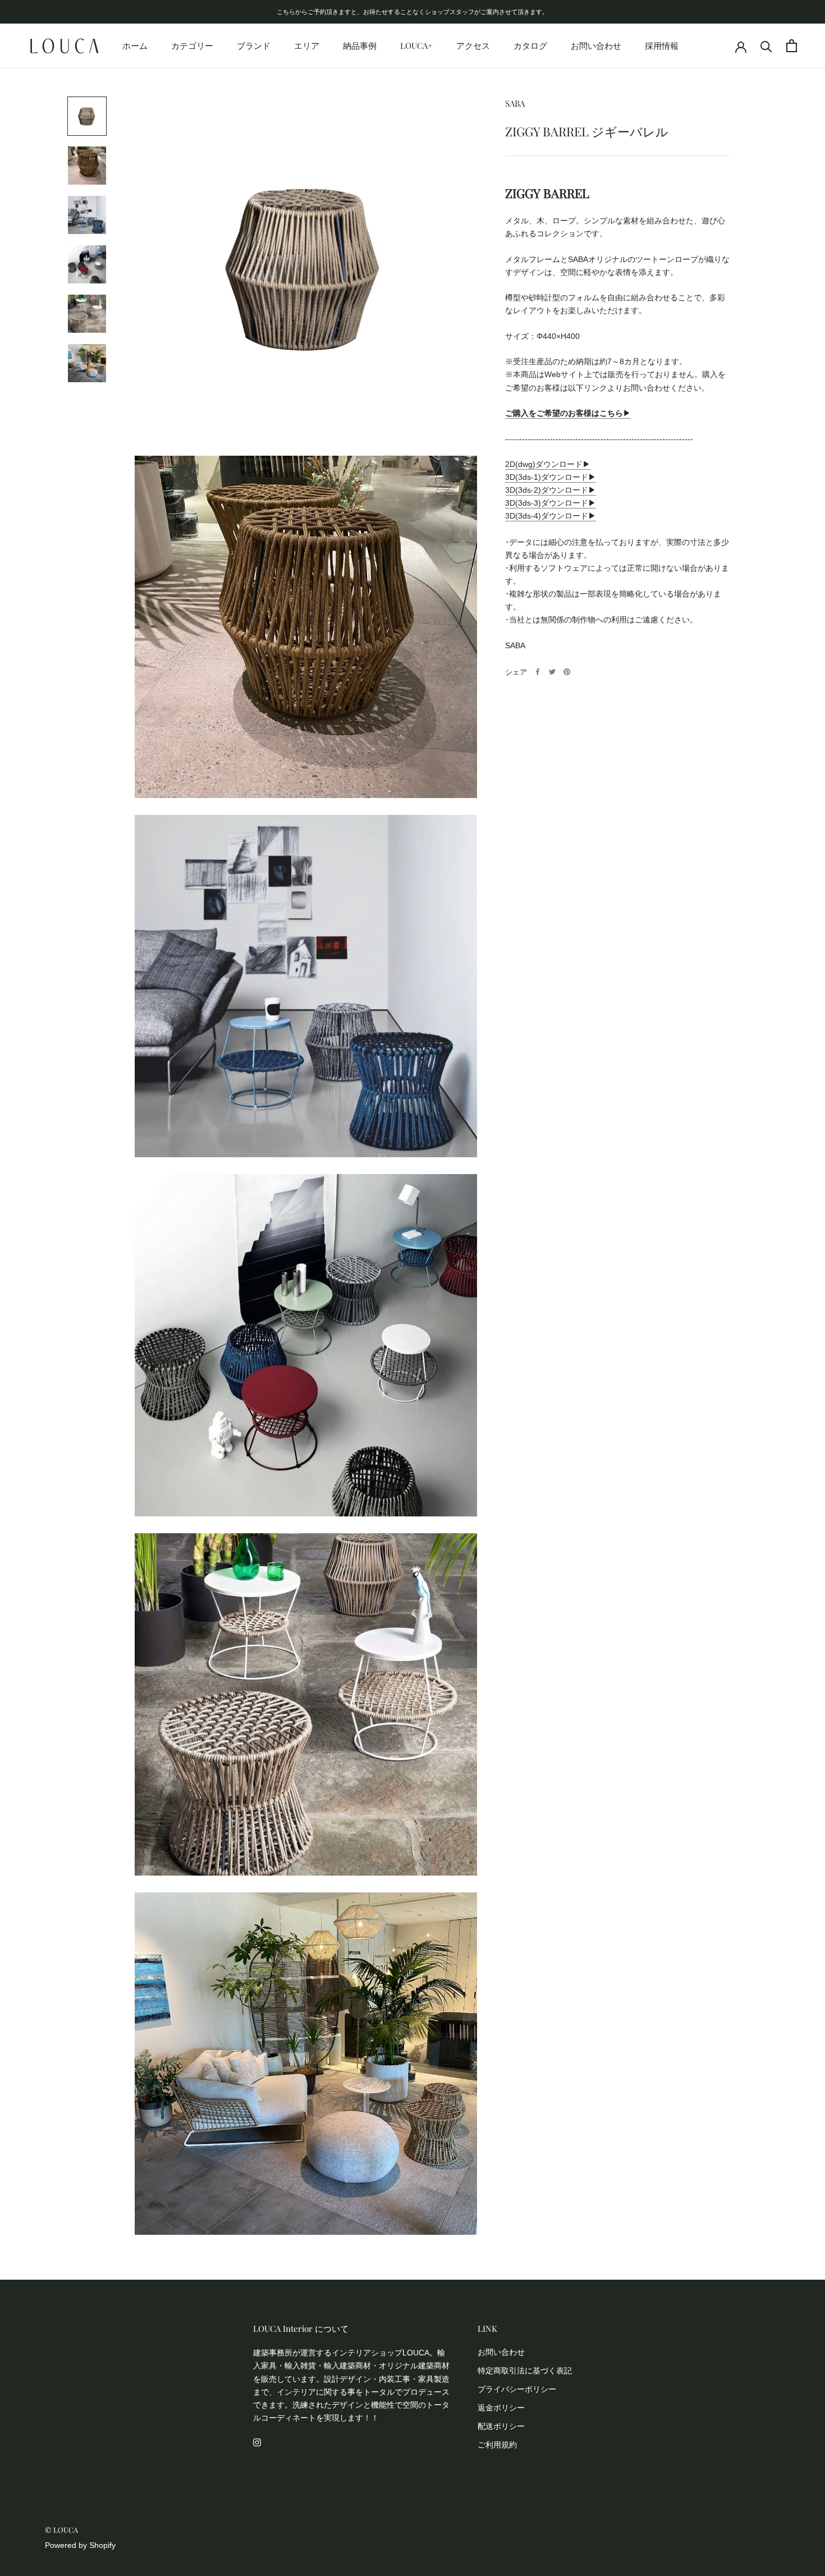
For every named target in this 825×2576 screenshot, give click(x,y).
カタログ (530, 45)
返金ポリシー (501, 2408)
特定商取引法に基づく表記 (525, 2371)
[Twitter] (552, 672)
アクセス (473, 45)
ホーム (135, 45)
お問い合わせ (596, 45)
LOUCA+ (416, 45)
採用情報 (662, 45)
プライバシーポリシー (517, 2389)
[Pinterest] (567, 672)
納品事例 (360, 45)
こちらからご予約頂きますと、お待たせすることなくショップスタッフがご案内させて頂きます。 (412, 12)
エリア (307, 45)
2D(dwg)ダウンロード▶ (548, 464)
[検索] (766, 46)
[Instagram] (257, 2442)
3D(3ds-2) (523, 490)
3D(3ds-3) (523, 503)
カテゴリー (192, 45)
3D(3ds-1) (523, 477)
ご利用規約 (497, 2445)
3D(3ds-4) (523, 516)
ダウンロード (565, 477)
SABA (515, 103)
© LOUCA (61, 2530)
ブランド (254, 45)
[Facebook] (538, 672)
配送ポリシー (501, 2426)
